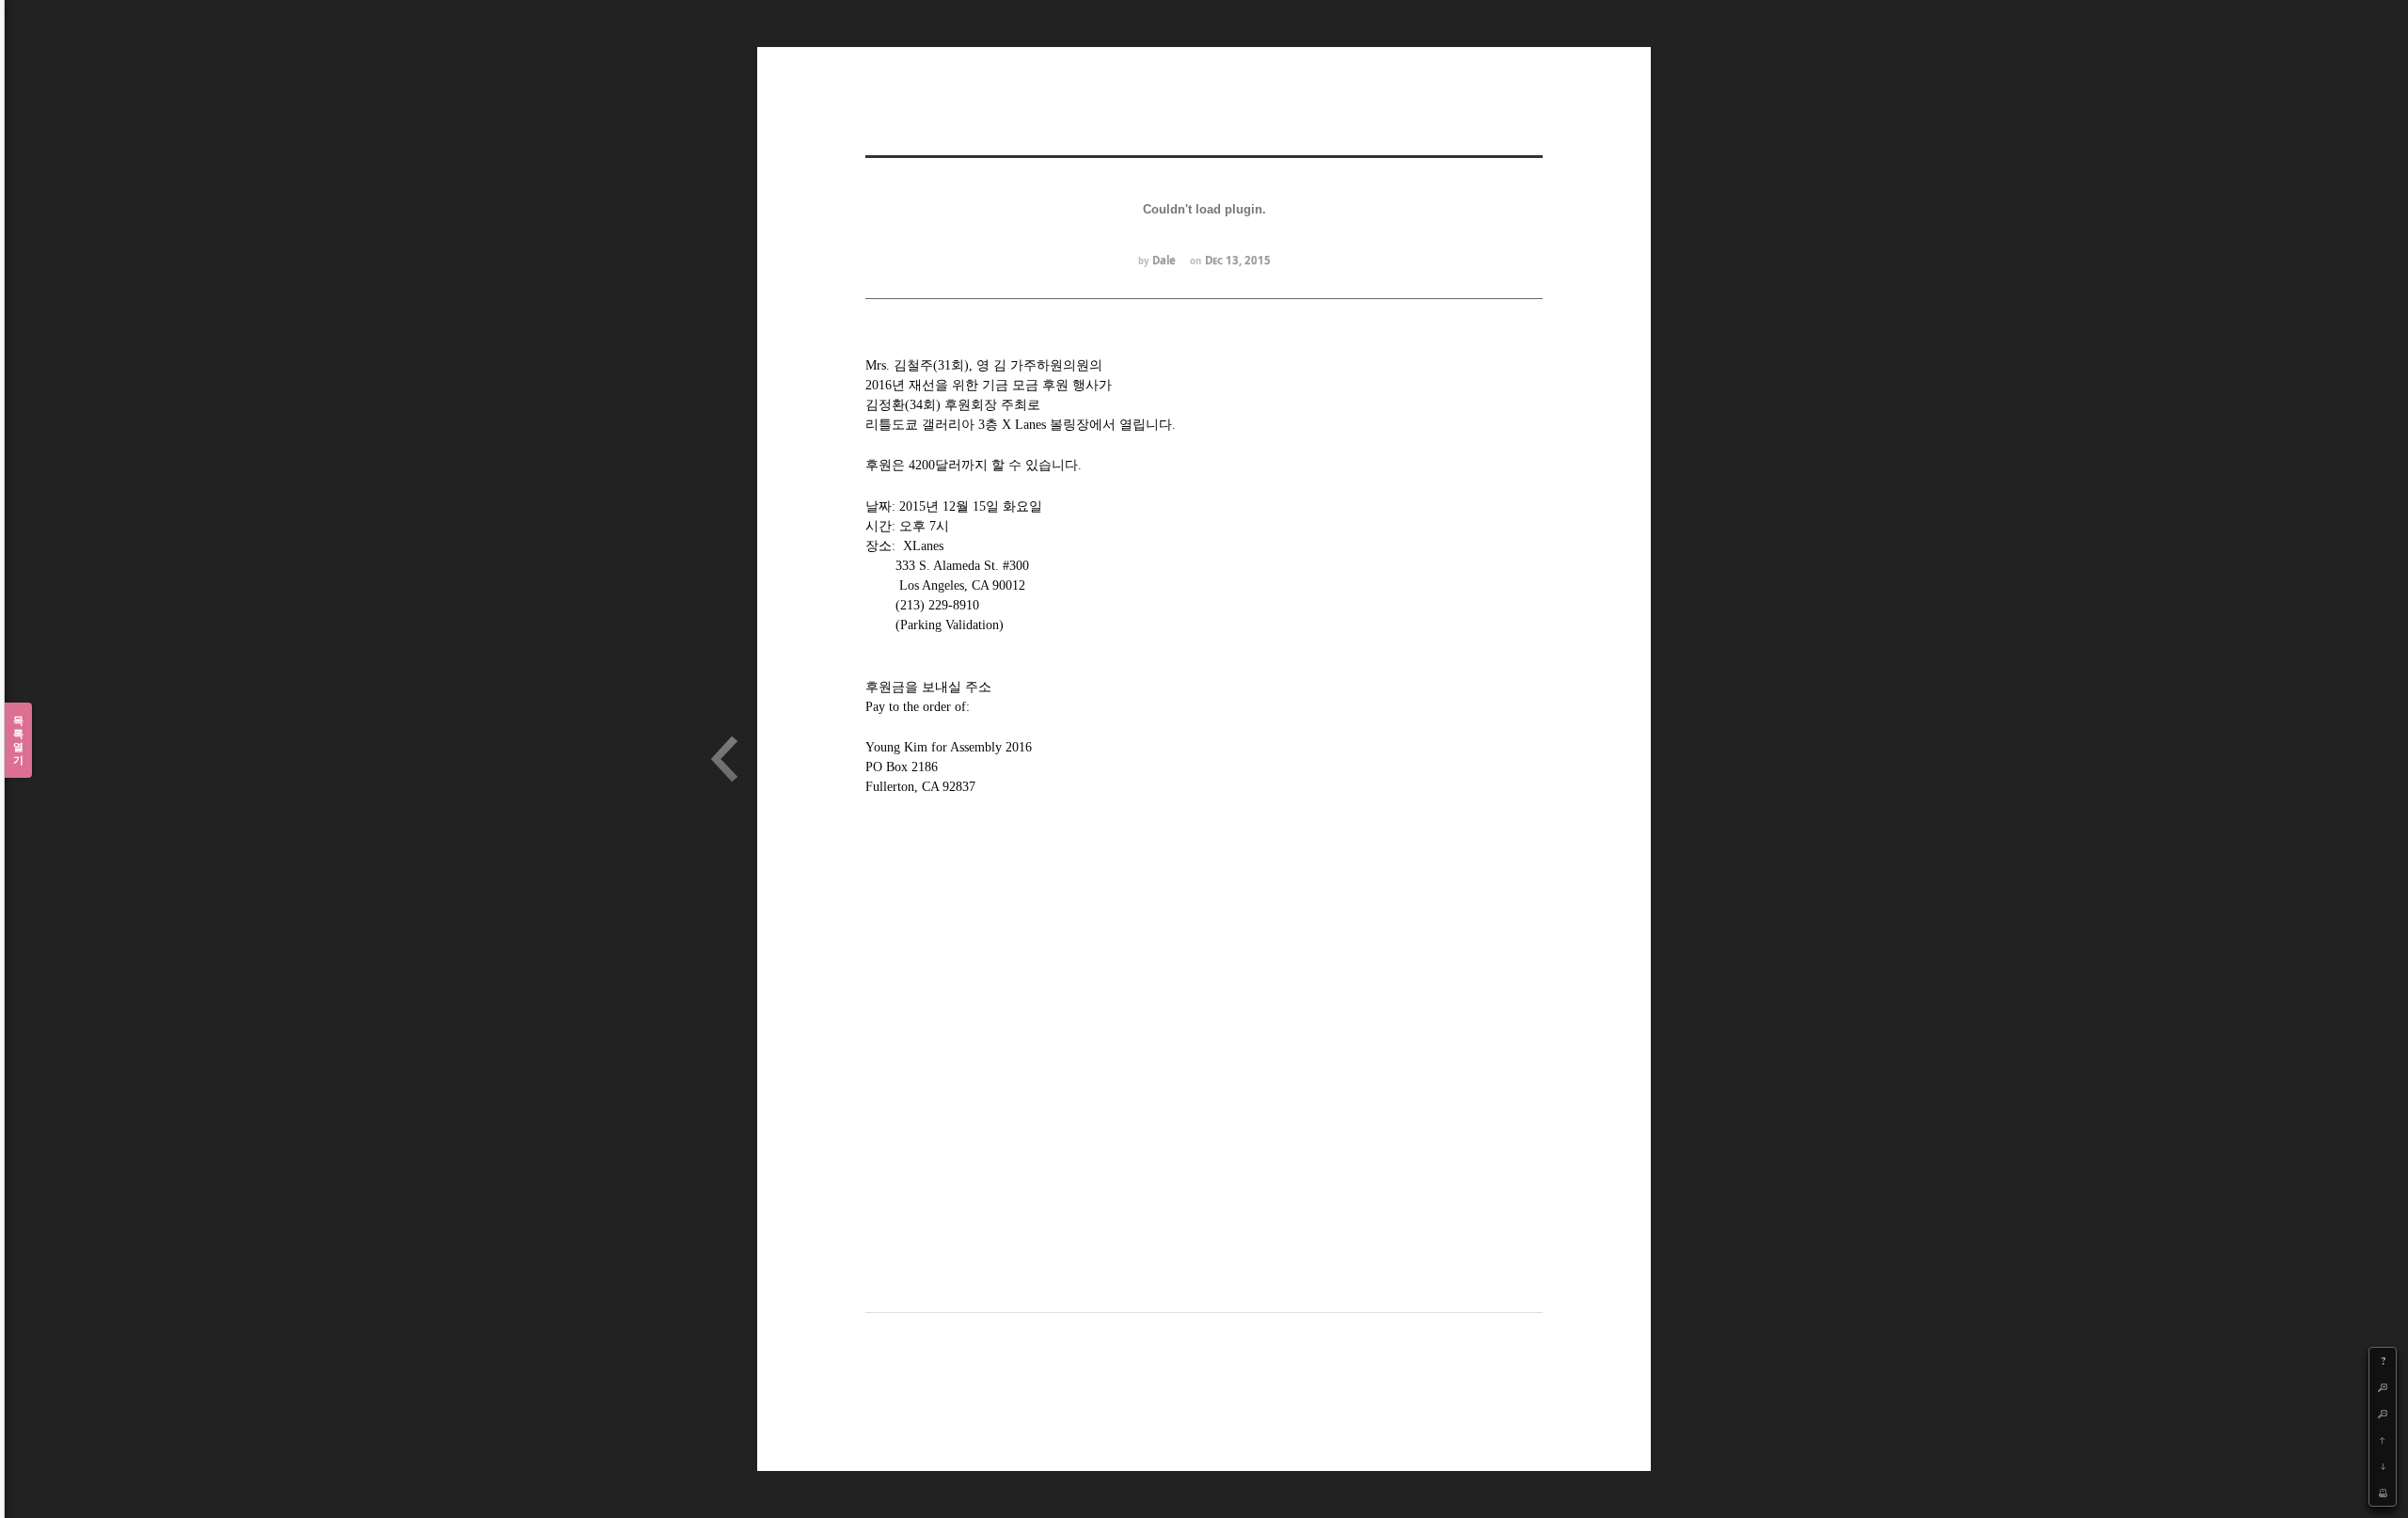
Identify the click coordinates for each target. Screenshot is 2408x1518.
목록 (18, 740)
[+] (2383, 1387)
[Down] (2383, 1466)
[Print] (2383, 1493)
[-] (2383, 1414)
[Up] (2383, 1440)
